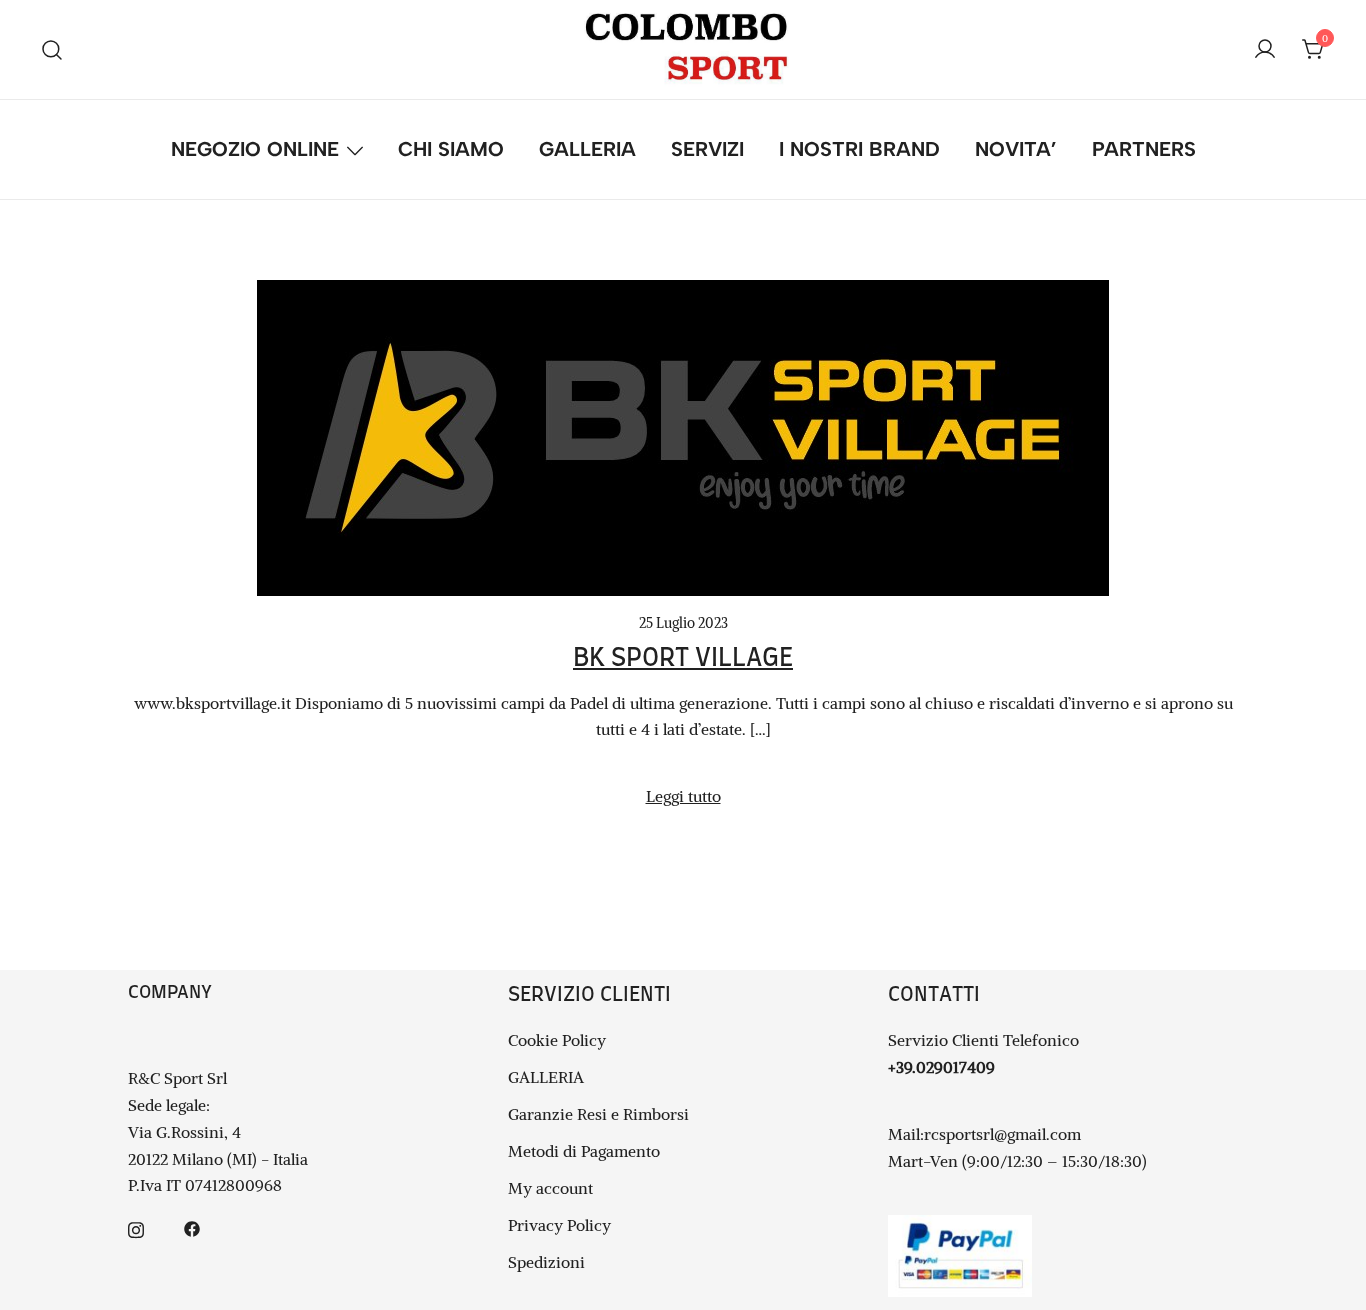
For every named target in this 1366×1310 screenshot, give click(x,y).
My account (550, 1188)
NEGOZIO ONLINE (255, 149)
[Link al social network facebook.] (192, 1227)
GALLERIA (587, 149)
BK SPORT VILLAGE (683, 658)
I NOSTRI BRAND (859, 149)
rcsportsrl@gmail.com (1002, 1134)
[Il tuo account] (1265, 50)
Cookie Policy (557, 1040)
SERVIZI (707, 149)
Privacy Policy (559, 1225)
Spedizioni (546, 1262)
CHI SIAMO (451, 149)
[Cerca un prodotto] (52, 49)
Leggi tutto (683, 796)
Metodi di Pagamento (584, 1151)
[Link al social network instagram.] (136, 1227)
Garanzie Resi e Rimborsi (598, 1114)
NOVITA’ (1016, 149)
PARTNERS (1144, 149)
